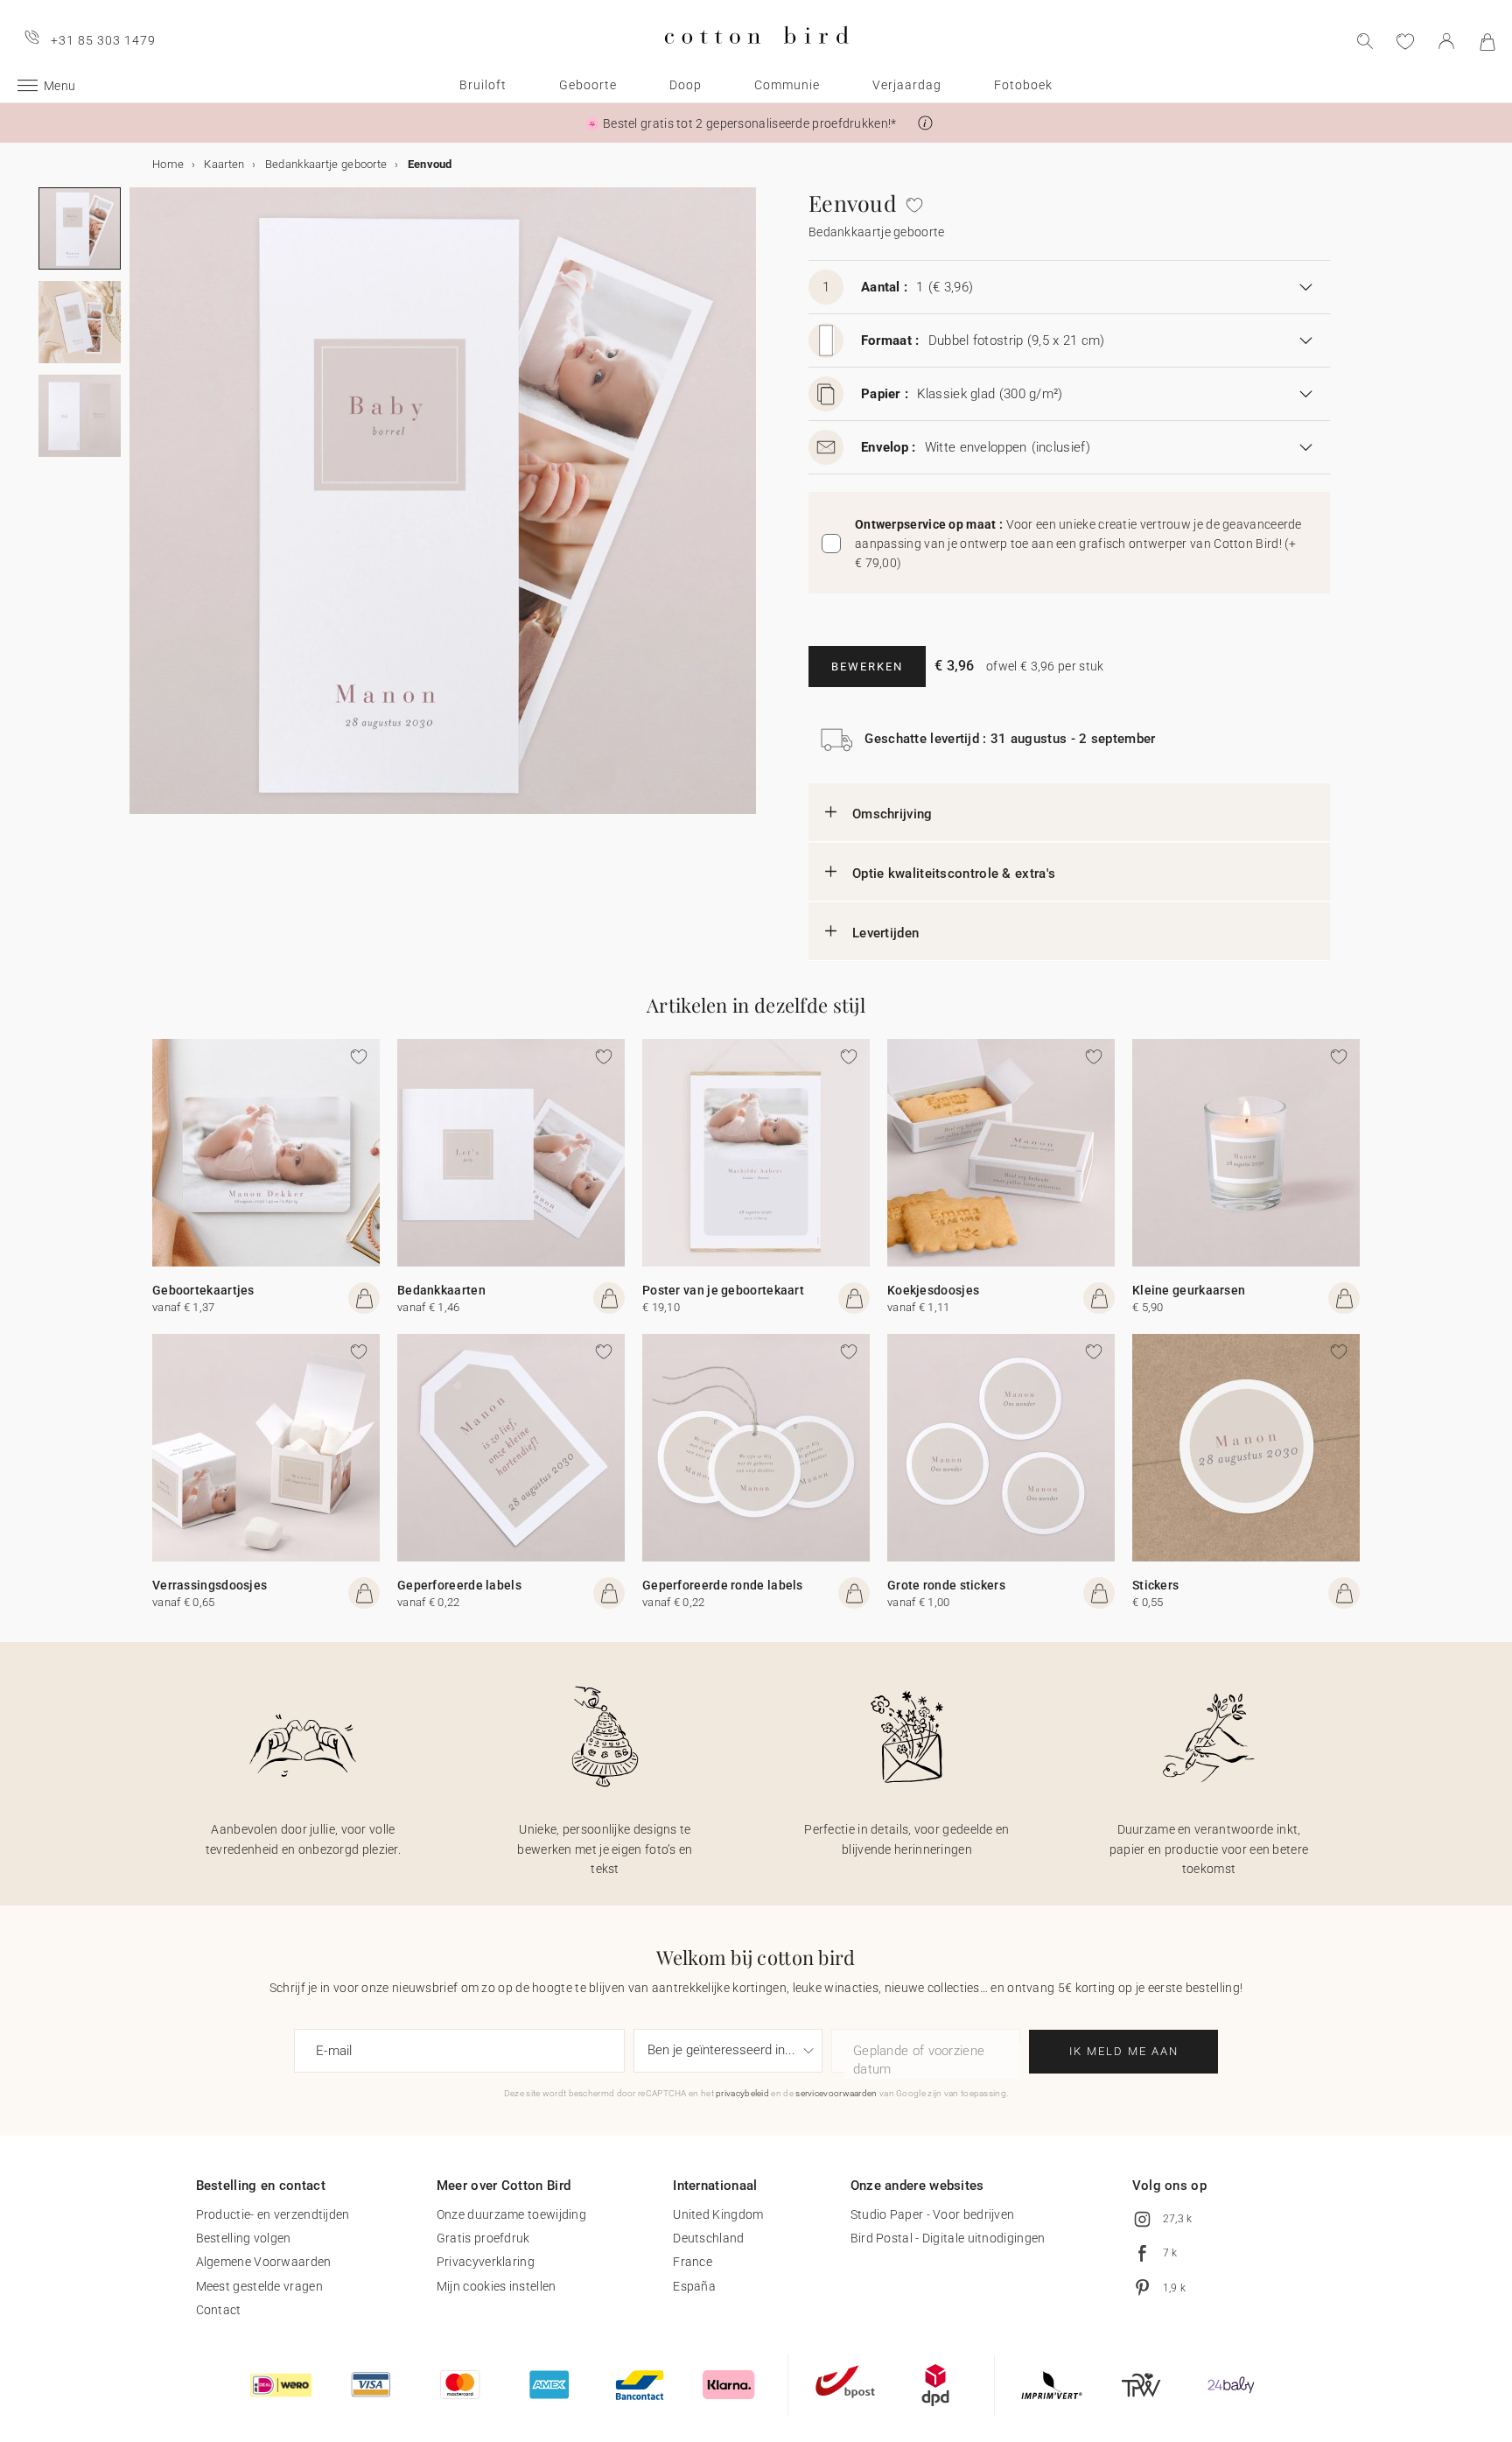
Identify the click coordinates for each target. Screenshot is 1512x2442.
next (140, 511)
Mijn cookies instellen (497, 2286)
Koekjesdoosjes (933, 1290)
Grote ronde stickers (946, 1585)
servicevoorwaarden (836, 2093)
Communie (787, 85)
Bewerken (867, 667)
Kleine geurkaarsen (1189, 1290)
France (693, 2262)
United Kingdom (718, 2214)
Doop (686, 85)
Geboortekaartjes (203, 1290)
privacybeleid (742, 2093)
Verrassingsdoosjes (210, 1585)
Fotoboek (1023, 85)
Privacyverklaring (486, 2262)
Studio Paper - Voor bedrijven (933, 2214)
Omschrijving (892, 814)
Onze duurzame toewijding (511, 2214)
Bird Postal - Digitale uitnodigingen (948, 2238)
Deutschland (708, 2238)
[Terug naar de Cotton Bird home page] (756, 58)
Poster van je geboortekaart (723, 1290)
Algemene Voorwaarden (264, 2262)
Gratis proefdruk (483, 2238)
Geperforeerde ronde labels (723, 1585)
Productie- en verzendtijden (273, 2214)
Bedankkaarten (441, 1290)
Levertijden (885, 933)
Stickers (1155, 1585)
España (694, 2286)
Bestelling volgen (244, 2238)
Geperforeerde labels (459, 1585)
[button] (925, 123)
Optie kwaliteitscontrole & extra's (954, 874)
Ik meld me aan (1124, 2051)
